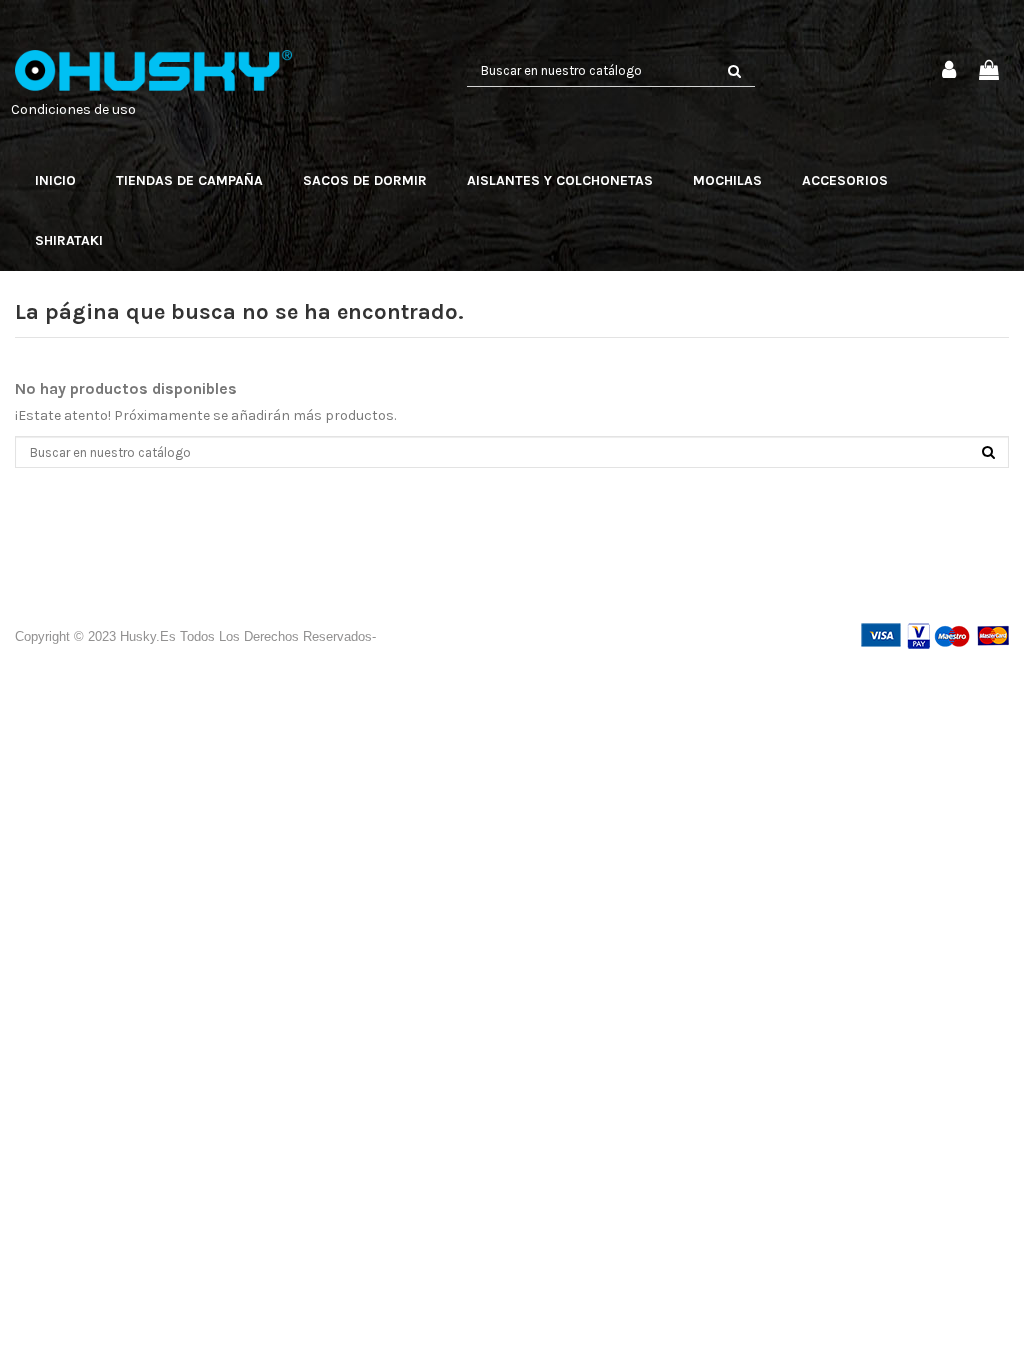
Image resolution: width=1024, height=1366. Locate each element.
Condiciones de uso (73, 109)
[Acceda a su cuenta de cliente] (950, 71)
